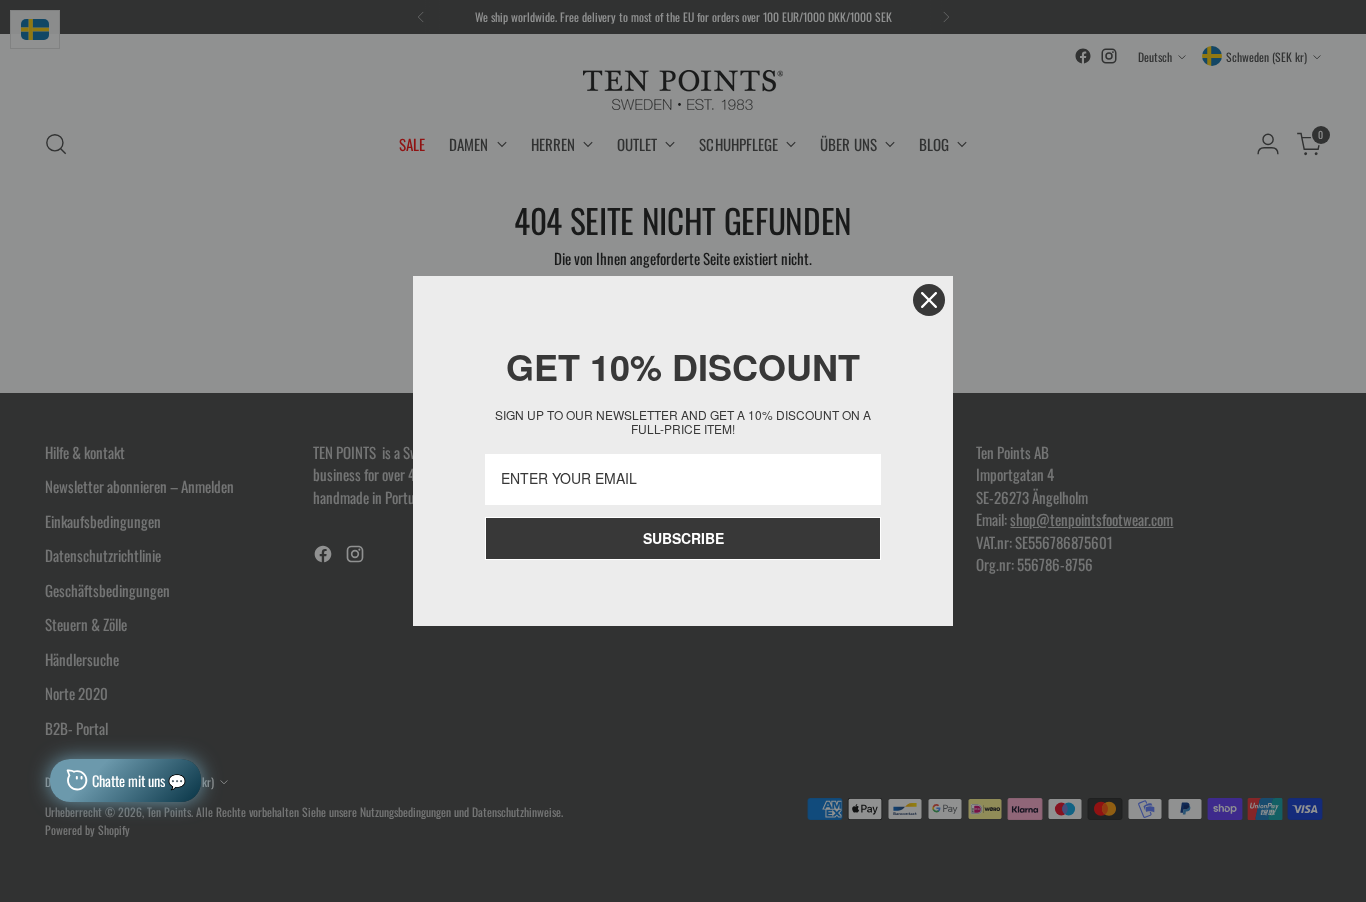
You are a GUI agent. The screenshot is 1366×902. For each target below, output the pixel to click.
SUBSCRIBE (683, 538)
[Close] (929, 300)
